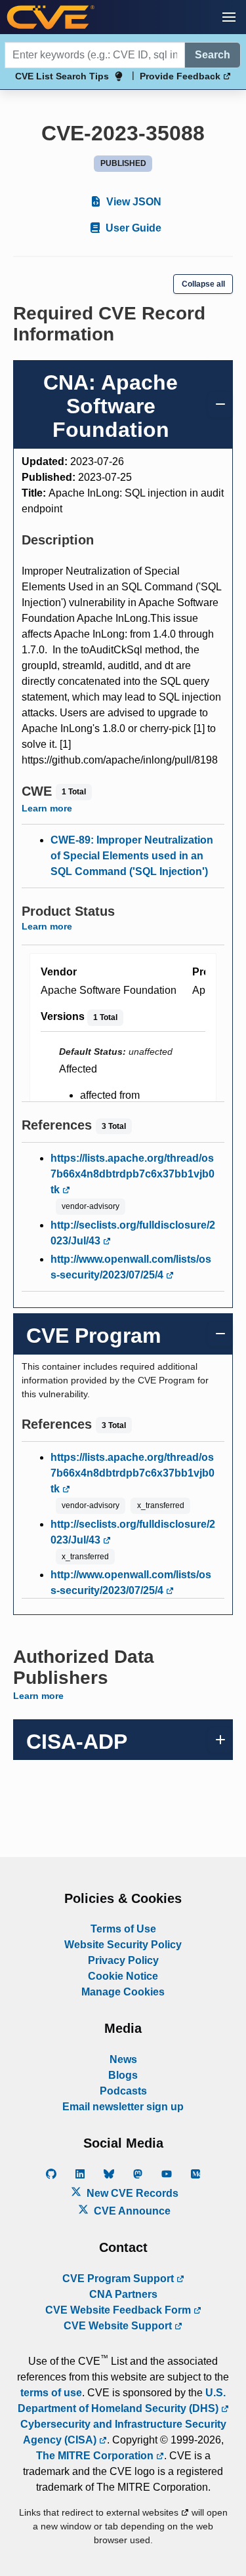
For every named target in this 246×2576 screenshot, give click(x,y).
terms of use (51, 2393)
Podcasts (123, 2091)
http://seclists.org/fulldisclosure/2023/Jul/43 (133, 1233)
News (123, 2059)
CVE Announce (131, 2211)
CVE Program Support (119, 2279)
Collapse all (203, 284)
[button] (229, 17)
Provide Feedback (181, 76)
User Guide (132, 228)
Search (213, 55)
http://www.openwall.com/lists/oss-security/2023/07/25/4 (131, 1267)
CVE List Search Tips (62, 76)
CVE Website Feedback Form (119, 2310)
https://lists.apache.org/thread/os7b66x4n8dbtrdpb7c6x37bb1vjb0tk (133, 1174)
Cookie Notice (123, 1976)
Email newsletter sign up (123, 2107)
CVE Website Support (119, 2326)
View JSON (133, 202)
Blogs (123, 2075)
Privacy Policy (123, 1960)
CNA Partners (123, 2294)
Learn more (47, 808)
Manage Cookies (123, 1992)
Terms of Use (123, 1929)
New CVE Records (131, 2193)
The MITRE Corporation (96, 2456)
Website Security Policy (123, 1945)
